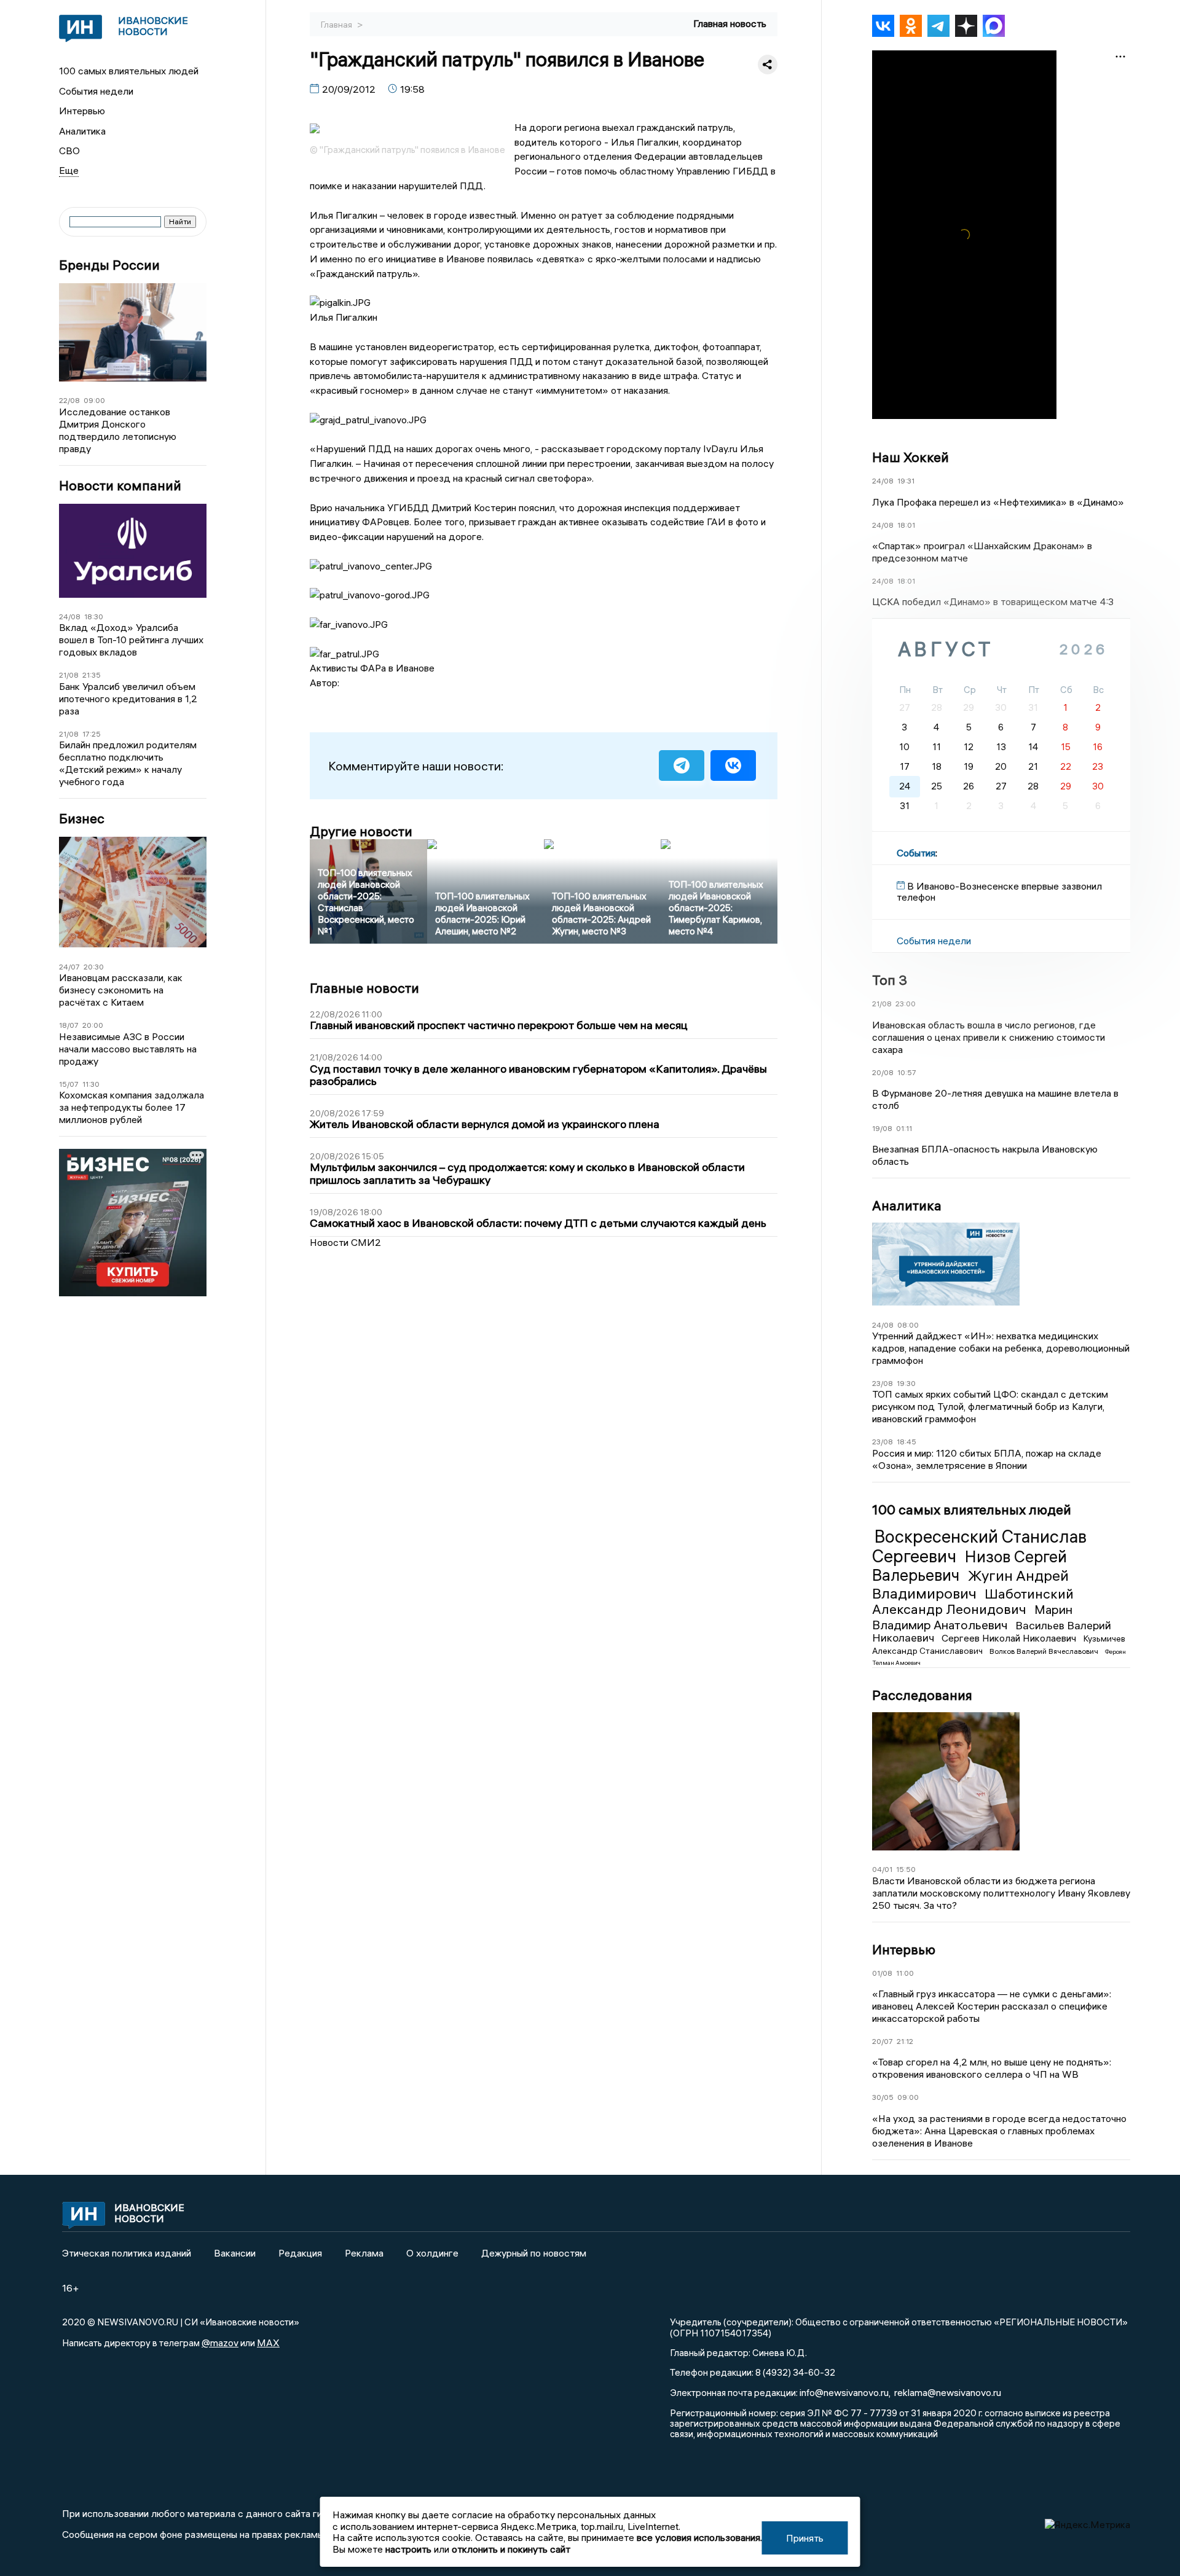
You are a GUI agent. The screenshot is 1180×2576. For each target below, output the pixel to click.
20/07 (883, 2041)
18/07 (69, 1025)
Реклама (364, 2253)
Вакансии (235, 2253)
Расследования (922, 1695)
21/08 (69, 675)
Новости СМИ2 (345, 1242)
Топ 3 (890, 980)
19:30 (906, 1383)
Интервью (82, 111)
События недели (96, 91)
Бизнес (82, 819)
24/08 (70, 617)
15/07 (69, 1084)
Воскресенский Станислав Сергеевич (979, 1546)
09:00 (94, 400)
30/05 (883, 2097)
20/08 (883, 1072)
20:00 (93, 1025)
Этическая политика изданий (127, 2253)
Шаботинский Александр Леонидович (973, 1602)
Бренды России (109, 265)
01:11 (904, 1128)
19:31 (906, 481)
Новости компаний (120, 486)
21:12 (905, 2041)
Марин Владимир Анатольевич (972, 1617)
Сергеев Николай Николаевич (1010, 1638)
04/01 (882, 1869)
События (916, 853)
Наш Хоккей (911, 457)
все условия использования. (699, 2537)
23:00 (906, 1004)
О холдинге (432, 2253)
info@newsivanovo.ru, (845, 2392)
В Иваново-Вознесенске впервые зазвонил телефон (999, 891)
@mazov (220, 2343)
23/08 (883, 1383)
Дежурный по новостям (534, 2253)
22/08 (69, 400)
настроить (408, 2549)
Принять (805, 2538)
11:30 (91, 1084)
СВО (69, 151)
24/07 (69, 967)
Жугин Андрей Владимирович (970, 1584)
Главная (337, 25)
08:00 (908, 1325)
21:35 (92, 675)
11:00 (905, 1973)
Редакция (300, 2253)
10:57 (907, 1072)
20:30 (94, 967)
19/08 (882, 1128)
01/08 (882, 1973)
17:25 (92, 734)
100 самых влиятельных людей (129, 71)
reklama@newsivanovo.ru (948, 2392)
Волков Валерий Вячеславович (1045, 1651)
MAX (268, 2343)
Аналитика (82, 131)
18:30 (94, 617)
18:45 (907, 1442)
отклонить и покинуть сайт (511, 2549)
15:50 (906, 1869)
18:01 (906, 525)
